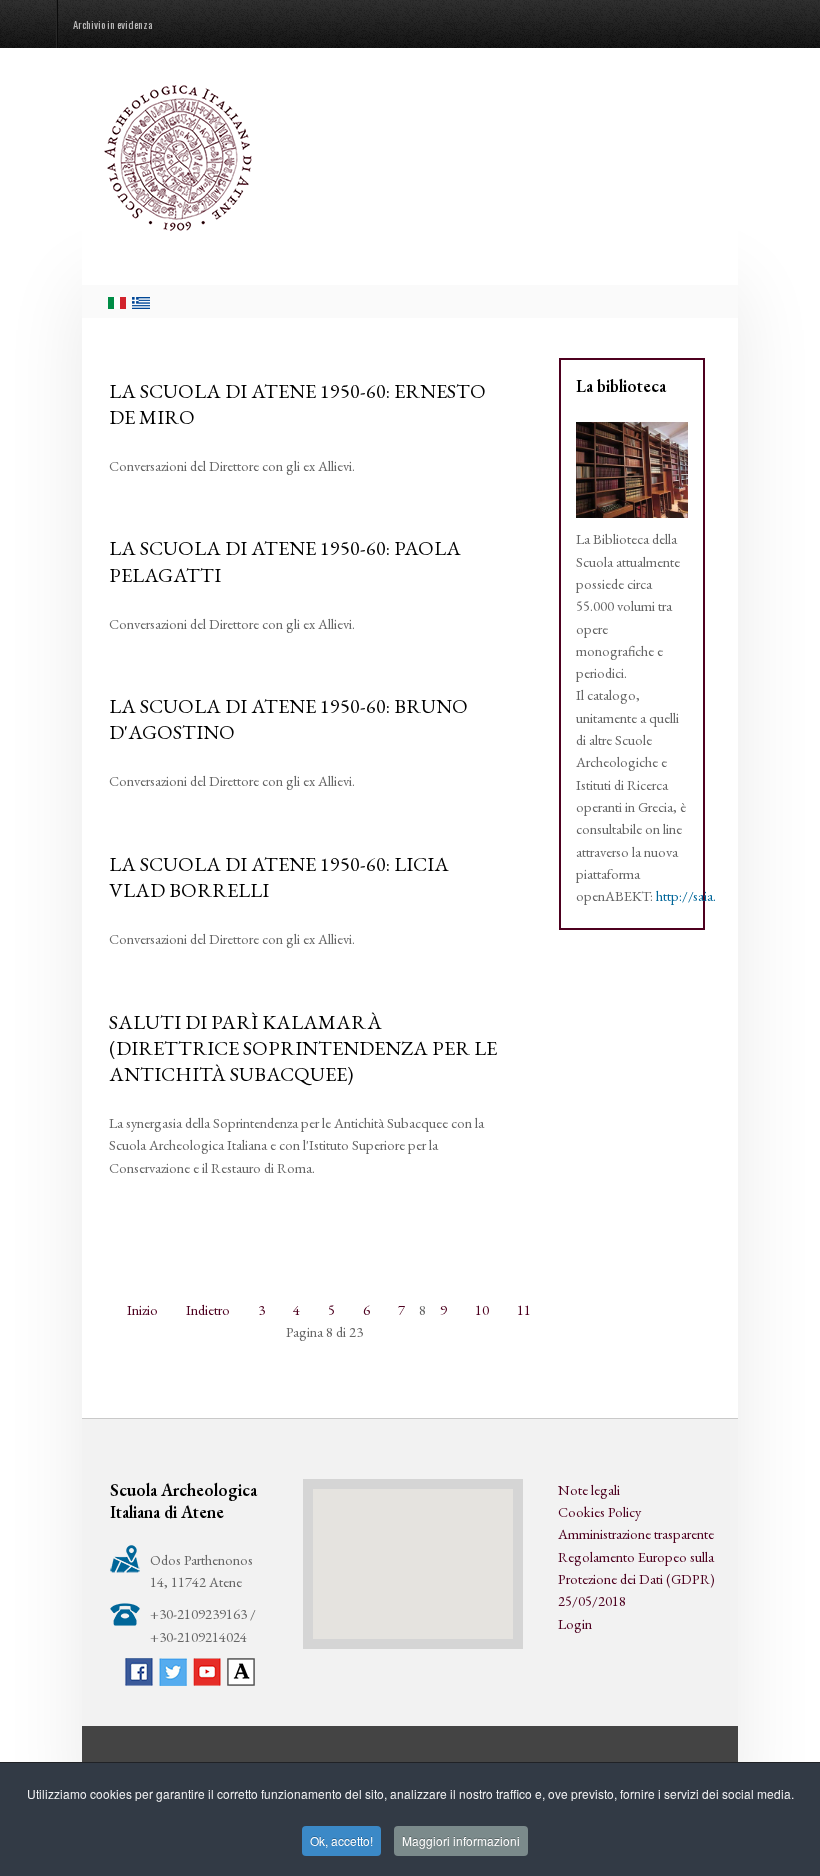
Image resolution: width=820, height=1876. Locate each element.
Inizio (142, 1309)
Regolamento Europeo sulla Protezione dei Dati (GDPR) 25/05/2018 (636, 1579)
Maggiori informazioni (461, 1840)
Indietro (208, 1309)
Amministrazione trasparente (636, 1533)
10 (482, 1309)
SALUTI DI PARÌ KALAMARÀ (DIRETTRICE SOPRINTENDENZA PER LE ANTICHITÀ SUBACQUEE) (303, 1048)
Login (575, 1623)
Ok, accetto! (341, 1840)
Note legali (589, 1489)
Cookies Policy (599, 1511)
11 (524, 1309)
